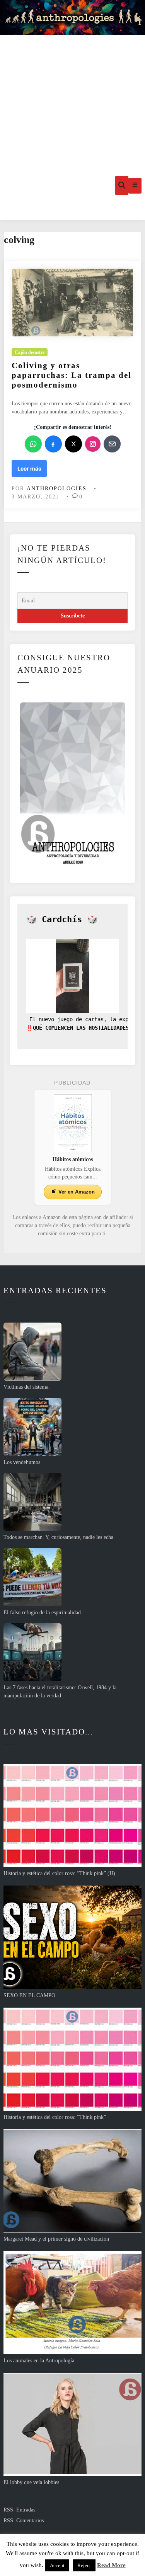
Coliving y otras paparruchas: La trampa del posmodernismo (72, 375)
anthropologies (57, 489)
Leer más (32, 471)
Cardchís (62, 919)
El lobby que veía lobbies (31, 2482)
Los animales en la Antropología (39, 2361)
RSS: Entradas (19, 2510)
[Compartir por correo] (112, 444)
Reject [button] (84, 2565)
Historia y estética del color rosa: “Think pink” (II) (59, 1873)
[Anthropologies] (72, 17)
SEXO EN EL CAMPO (29, 1995)
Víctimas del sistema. (27, 1387)
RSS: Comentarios (24, 2521)
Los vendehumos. (23, 1462)
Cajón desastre (30, 352)
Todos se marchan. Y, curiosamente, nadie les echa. (59, 1537)
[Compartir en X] (73, 444)
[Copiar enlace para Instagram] (93, 444)
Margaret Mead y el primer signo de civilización (56, 2239)
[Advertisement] (72, 93)
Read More (111, 2565)
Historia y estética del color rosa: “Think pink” (55, 2117)
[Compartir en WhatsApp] (33, 444)
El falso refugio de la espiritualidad (42, 1613)
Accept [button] (57, 2565)
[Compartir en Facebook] (53, 444)
